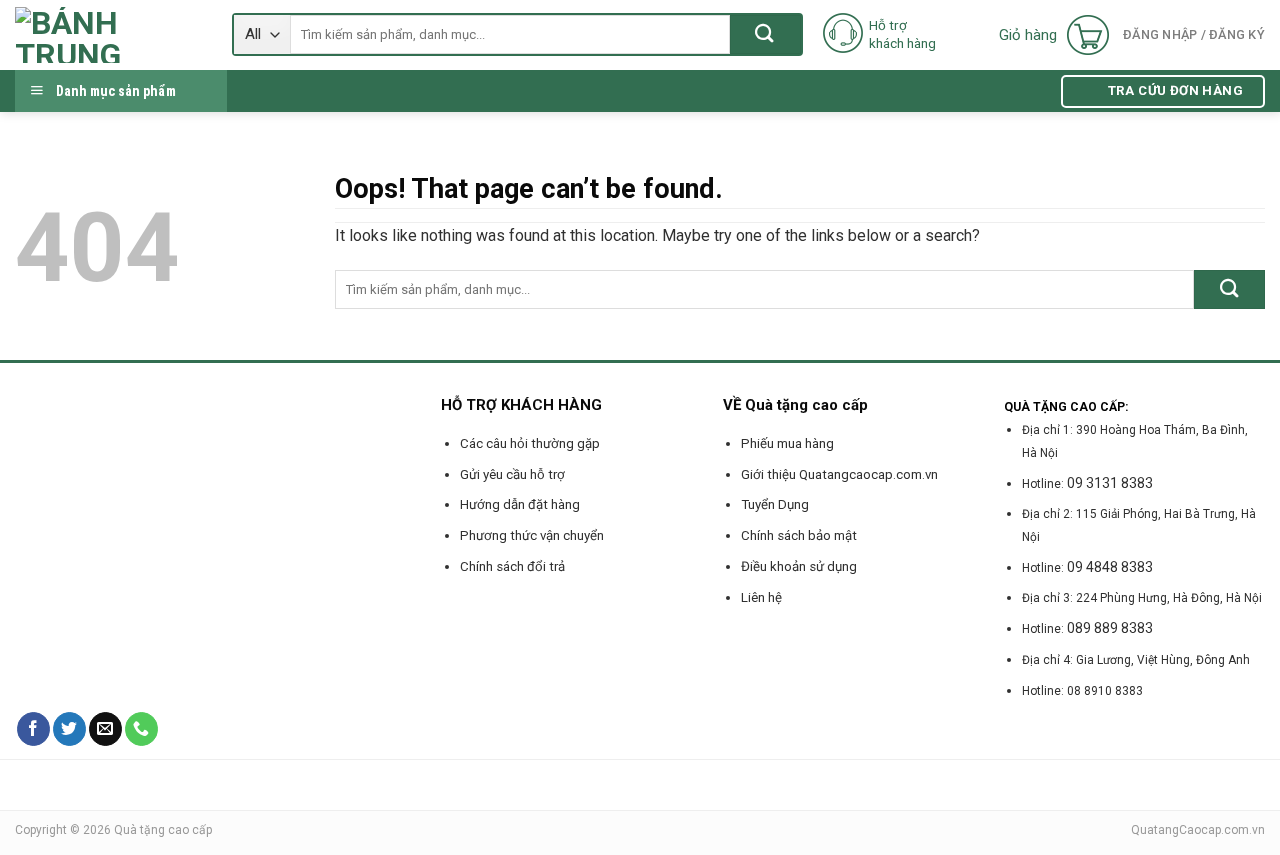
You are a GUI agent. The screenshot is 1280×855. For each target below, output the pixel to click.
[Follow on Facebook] (33, 729)
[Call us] (141, 729)
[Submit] (765, 34)
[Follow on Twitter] (69, 729)
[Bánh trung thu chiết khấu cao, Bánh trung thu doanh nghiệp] (108, 35)
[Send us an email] (105, 729)
